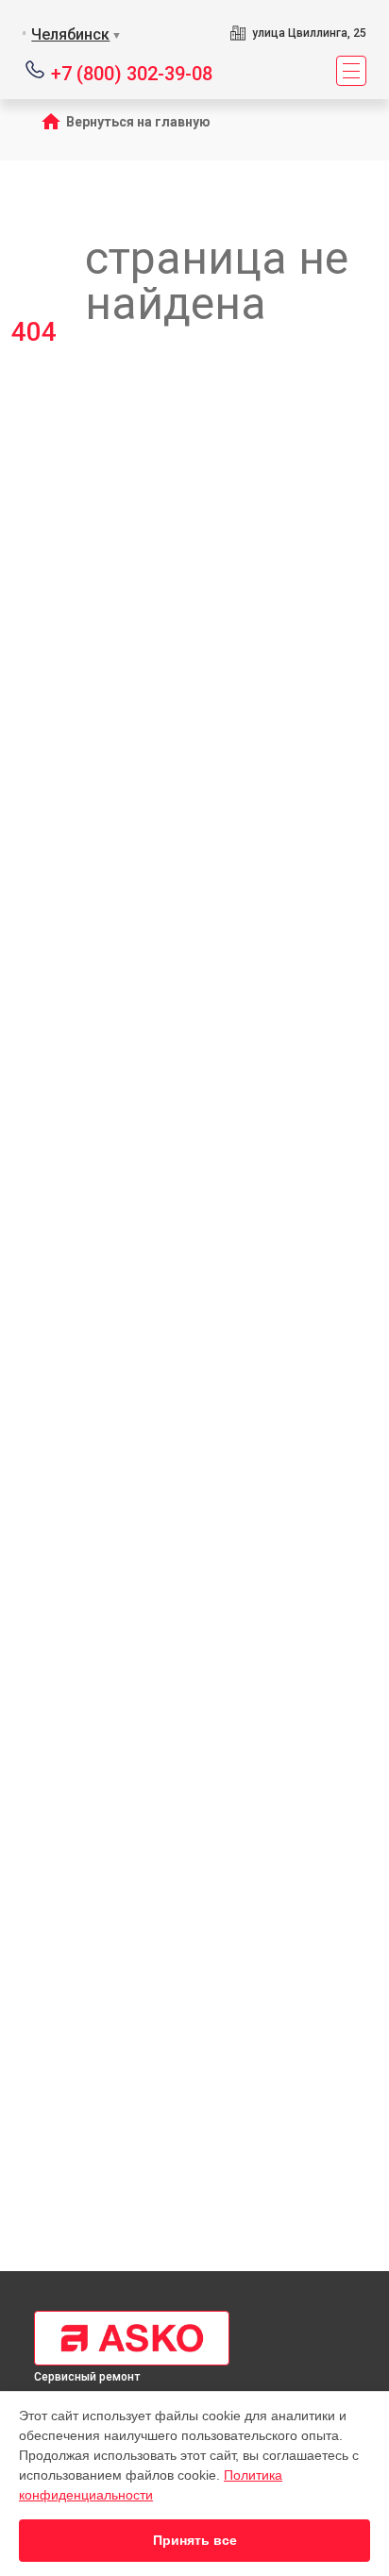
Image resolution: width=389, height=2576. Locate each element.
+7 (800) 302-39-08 (132, 72)
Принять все (195, 2540)
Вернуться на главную (138, 122)
